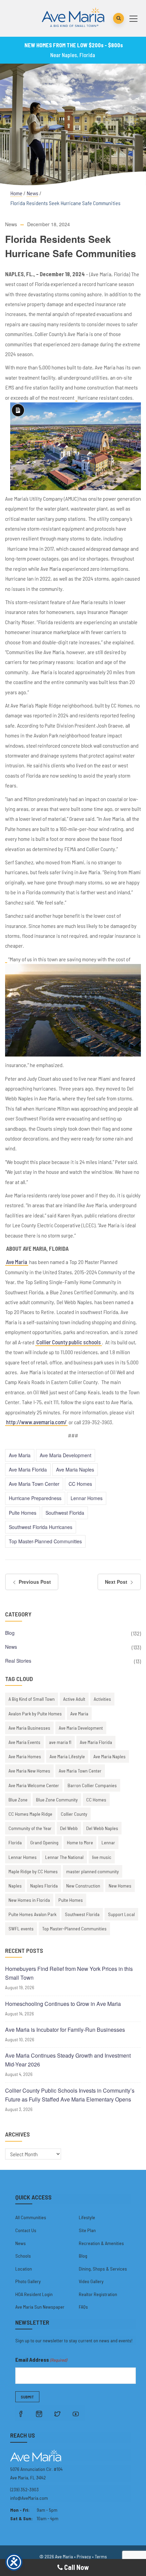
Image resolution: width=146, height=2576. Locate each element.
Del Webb (69, 1828)
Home (16, 193)
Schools (23, 2256)
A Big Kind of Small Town (32, 1699)
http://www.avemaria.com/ (36, 1422)
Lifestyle (87, 2217)
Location (24, 2269)
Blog (10, 1633)
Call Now (76, 2567)
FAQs (83, 2307)
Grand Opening (44, 1842)
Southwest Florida (65, 1513)
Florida (15, 1842)
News (32, 193)
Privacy (84, 2556)
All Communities (31, 2217)
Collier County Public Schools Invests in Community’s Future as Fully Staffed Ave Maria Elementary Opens (70, 2095)
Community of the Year (30, 1828)
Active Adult (74, 1699)
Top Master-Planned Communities (45, 1541)
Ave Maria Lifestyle (67, 1756)
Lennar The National (64, 1857)
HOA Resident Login (34, 2294)
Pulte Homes (23, 1513)
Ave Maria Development (66, 1455)
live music (102, 1857)
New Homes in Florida (29, 1900)
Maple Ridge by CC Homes (33, 1871)
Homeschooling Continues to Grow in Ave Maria (63, 2004)
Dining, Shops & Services (103, 2269)
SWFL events (21, 1929)
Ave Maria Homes (25, 1756)
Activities (102, 1699)
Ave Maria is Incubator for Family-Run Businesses (65, 2030)
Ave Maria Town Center (34, 1484)
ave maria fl (60, 1742)
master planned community (93, 1871)
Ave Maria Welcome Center (34, 1785)
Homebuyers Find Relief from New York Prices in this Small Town (69, 1973)
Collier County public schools (69, 1342)
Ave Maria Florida (28, 1469)
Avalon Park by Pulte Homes (35, 1714)
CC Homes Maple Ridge (30, 1814)
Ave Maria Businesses (29, 1728)
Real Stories (18, 1661)
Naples (15, 1886)
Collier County (74, 1814)
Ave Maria (17, 1262)
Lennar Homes (87, 1498)
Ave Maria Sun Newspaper (40, 2307)
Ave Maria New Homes (29, 1771)
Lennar (108, 1842)
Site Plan (87, 2230)
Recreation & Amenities (101, 2243)
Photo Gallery (28, 2281)
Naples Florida (44, 1886)
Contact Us (26, 2230)
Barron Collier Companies (92, 1785)
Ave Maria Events (24, 1742)
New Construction (83, 1886)
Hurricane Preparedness (35, 1498)
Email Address (41, 2359)
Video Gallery (91, 2281)
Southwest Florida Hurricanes (41, 1527)
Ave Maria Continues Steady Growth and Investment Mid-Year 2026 (68, 2060)
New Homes (120, 1886)
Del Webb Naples (102, 1828)
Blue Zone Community (57, 1800)
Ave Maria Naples (75, 1469)
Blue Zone (18, 1800)
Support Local (121, 1914)
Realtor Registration (98, 2294)
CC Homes (80, 1484)
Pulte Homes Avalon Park (32, 1914)
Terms (101, 2556)
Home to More (80, 1842)
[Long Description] (76, 398)
